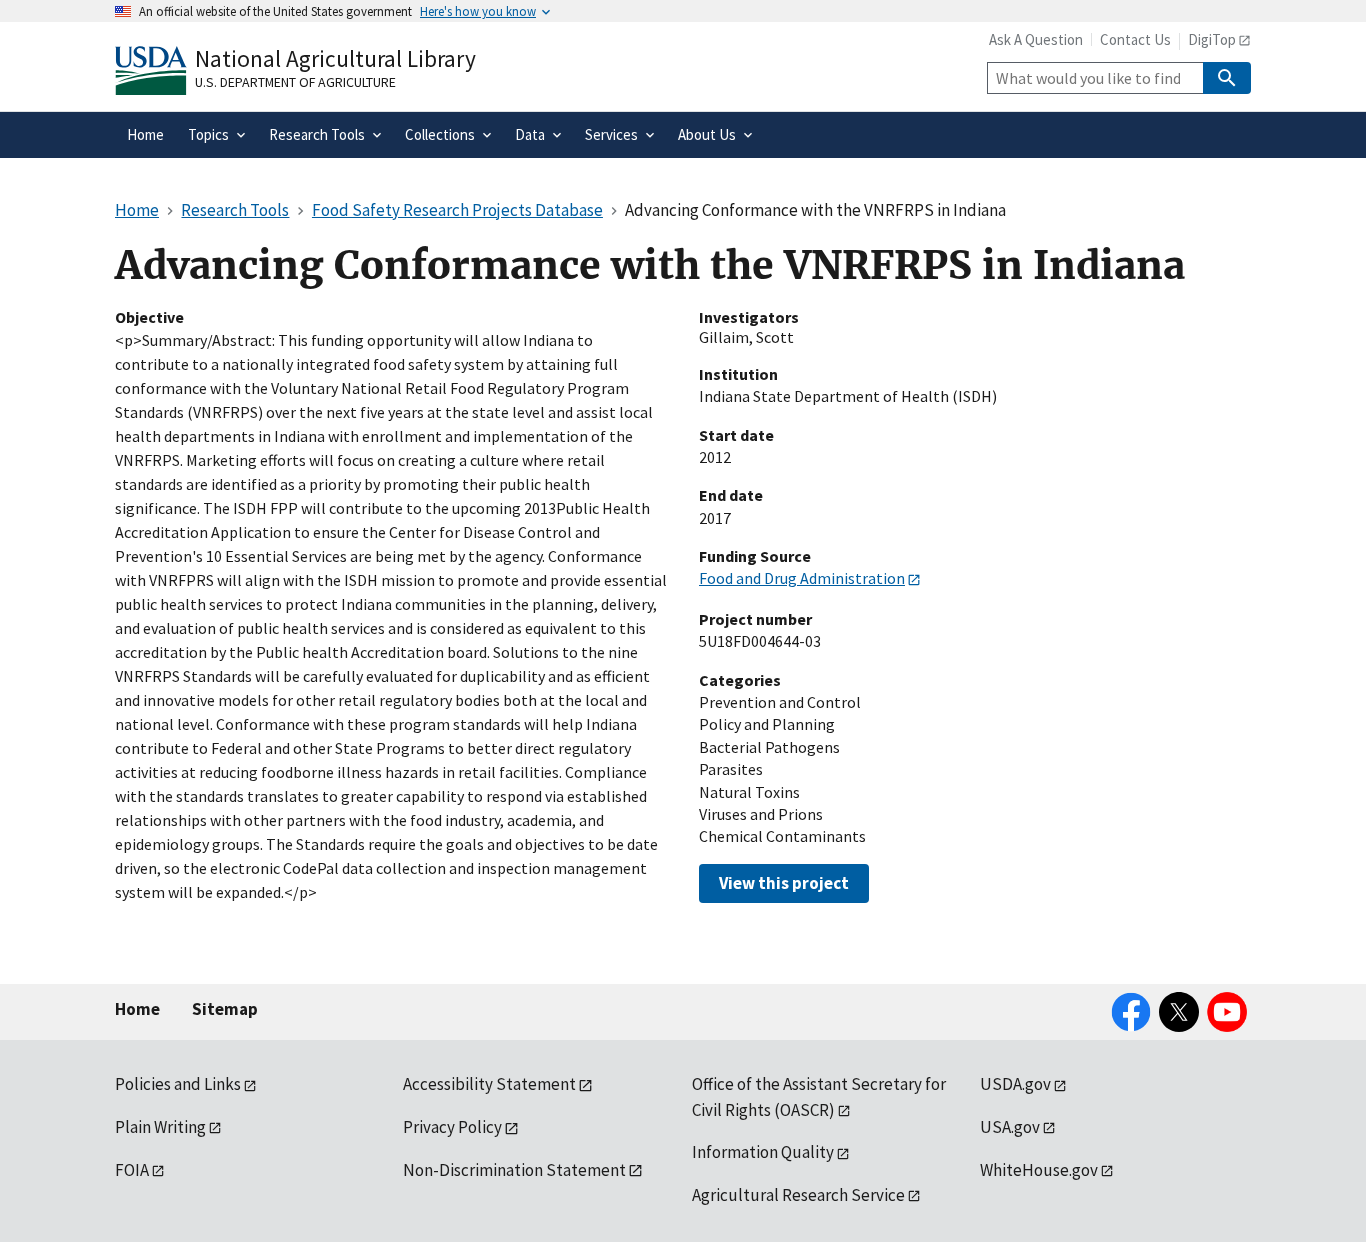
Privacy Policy (452, 1127)
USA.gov (1010, 1127)
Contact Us (1135, 39)
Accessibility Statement (489, 1084)
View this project (784, 883)
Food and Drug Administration (802, 578)
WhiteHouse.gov (1039, 1170)
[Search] (1227, 78)
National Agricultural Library (335, 58)
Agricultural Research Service (798, 1195)
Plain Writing (160, 1127)
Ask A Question (1036, 39)
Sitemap (225, 1009)
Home (137, 1009)
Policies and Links (178, 1084)
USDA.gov (1015, 1084)
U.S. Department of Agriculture (295, 82)
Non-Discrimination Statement (514, 1170)
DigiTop (1212, 39)
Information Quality (763, 1152)
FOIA (132, 1170)
